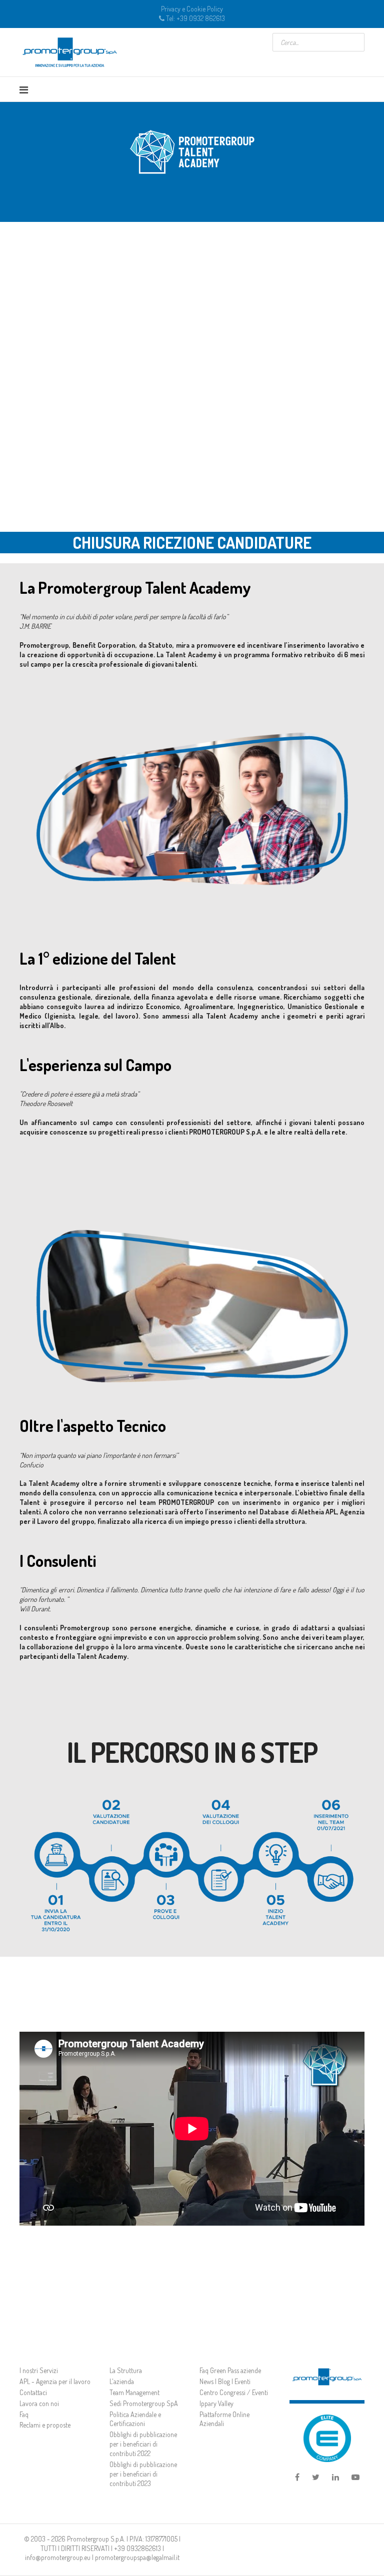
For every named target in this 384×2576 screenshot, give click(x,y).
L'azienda (122, 2381)
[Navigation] (24, 89)
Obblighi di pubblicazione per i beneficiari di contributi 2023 (143, 2474)
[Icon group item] (297, 2478)
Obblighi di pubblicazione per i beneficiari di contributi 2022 (143, 2444)
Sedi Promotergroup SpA (144, 2403)
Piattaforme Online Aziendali (224, 2419)
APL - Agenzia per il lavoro (55, 2381)
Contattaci (33, 2392)
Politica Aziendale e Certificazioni (135, 2419)
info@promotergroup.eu (58, 2557)
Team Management (134, 2392)
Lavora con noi (39, 2403)
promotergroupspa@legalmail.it (137, 2557)
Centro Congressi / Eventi (234, 2392)
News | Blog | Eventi (225, 2381)
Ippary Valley (216, 2403)
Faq (24, 2414)
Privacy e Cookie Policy (192, 9)
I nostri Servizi (39, 2370)
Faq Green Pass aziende (230, 2370)
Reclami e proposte (45, 2425)
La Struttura (126, 2370)
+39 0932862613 (137, 2548)
